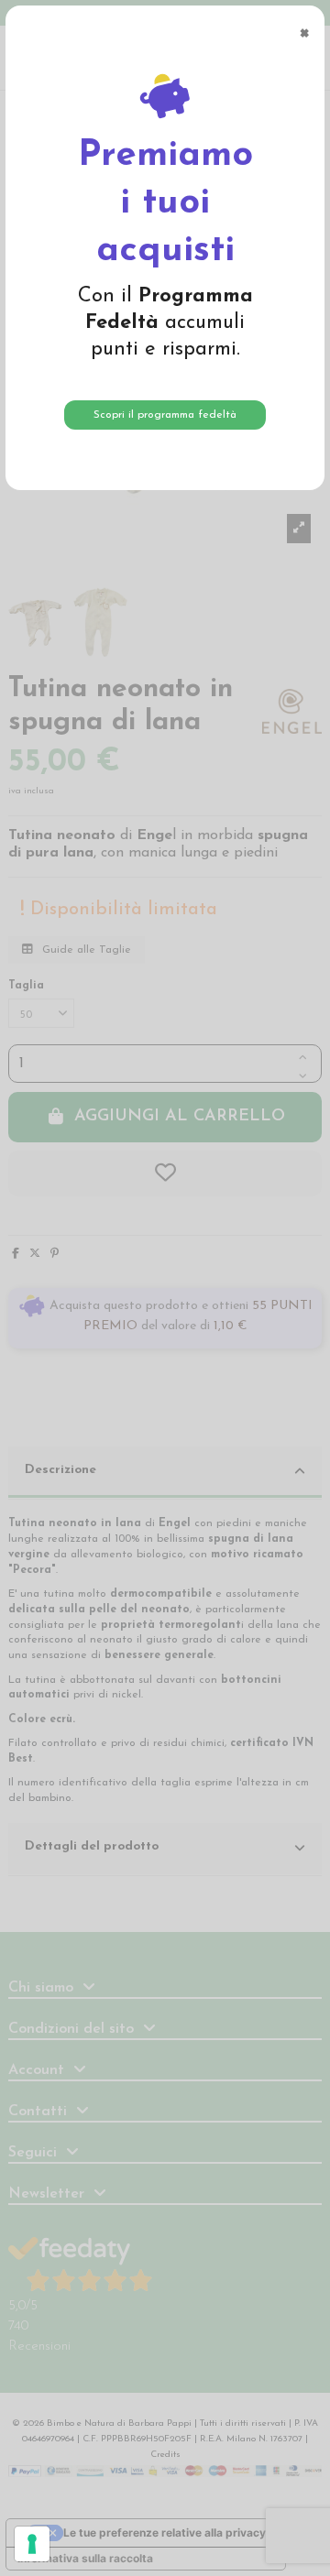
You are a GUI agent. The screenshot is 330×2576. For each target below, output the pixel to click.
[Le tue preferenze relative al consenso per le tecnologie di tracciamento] (32, 2544)
